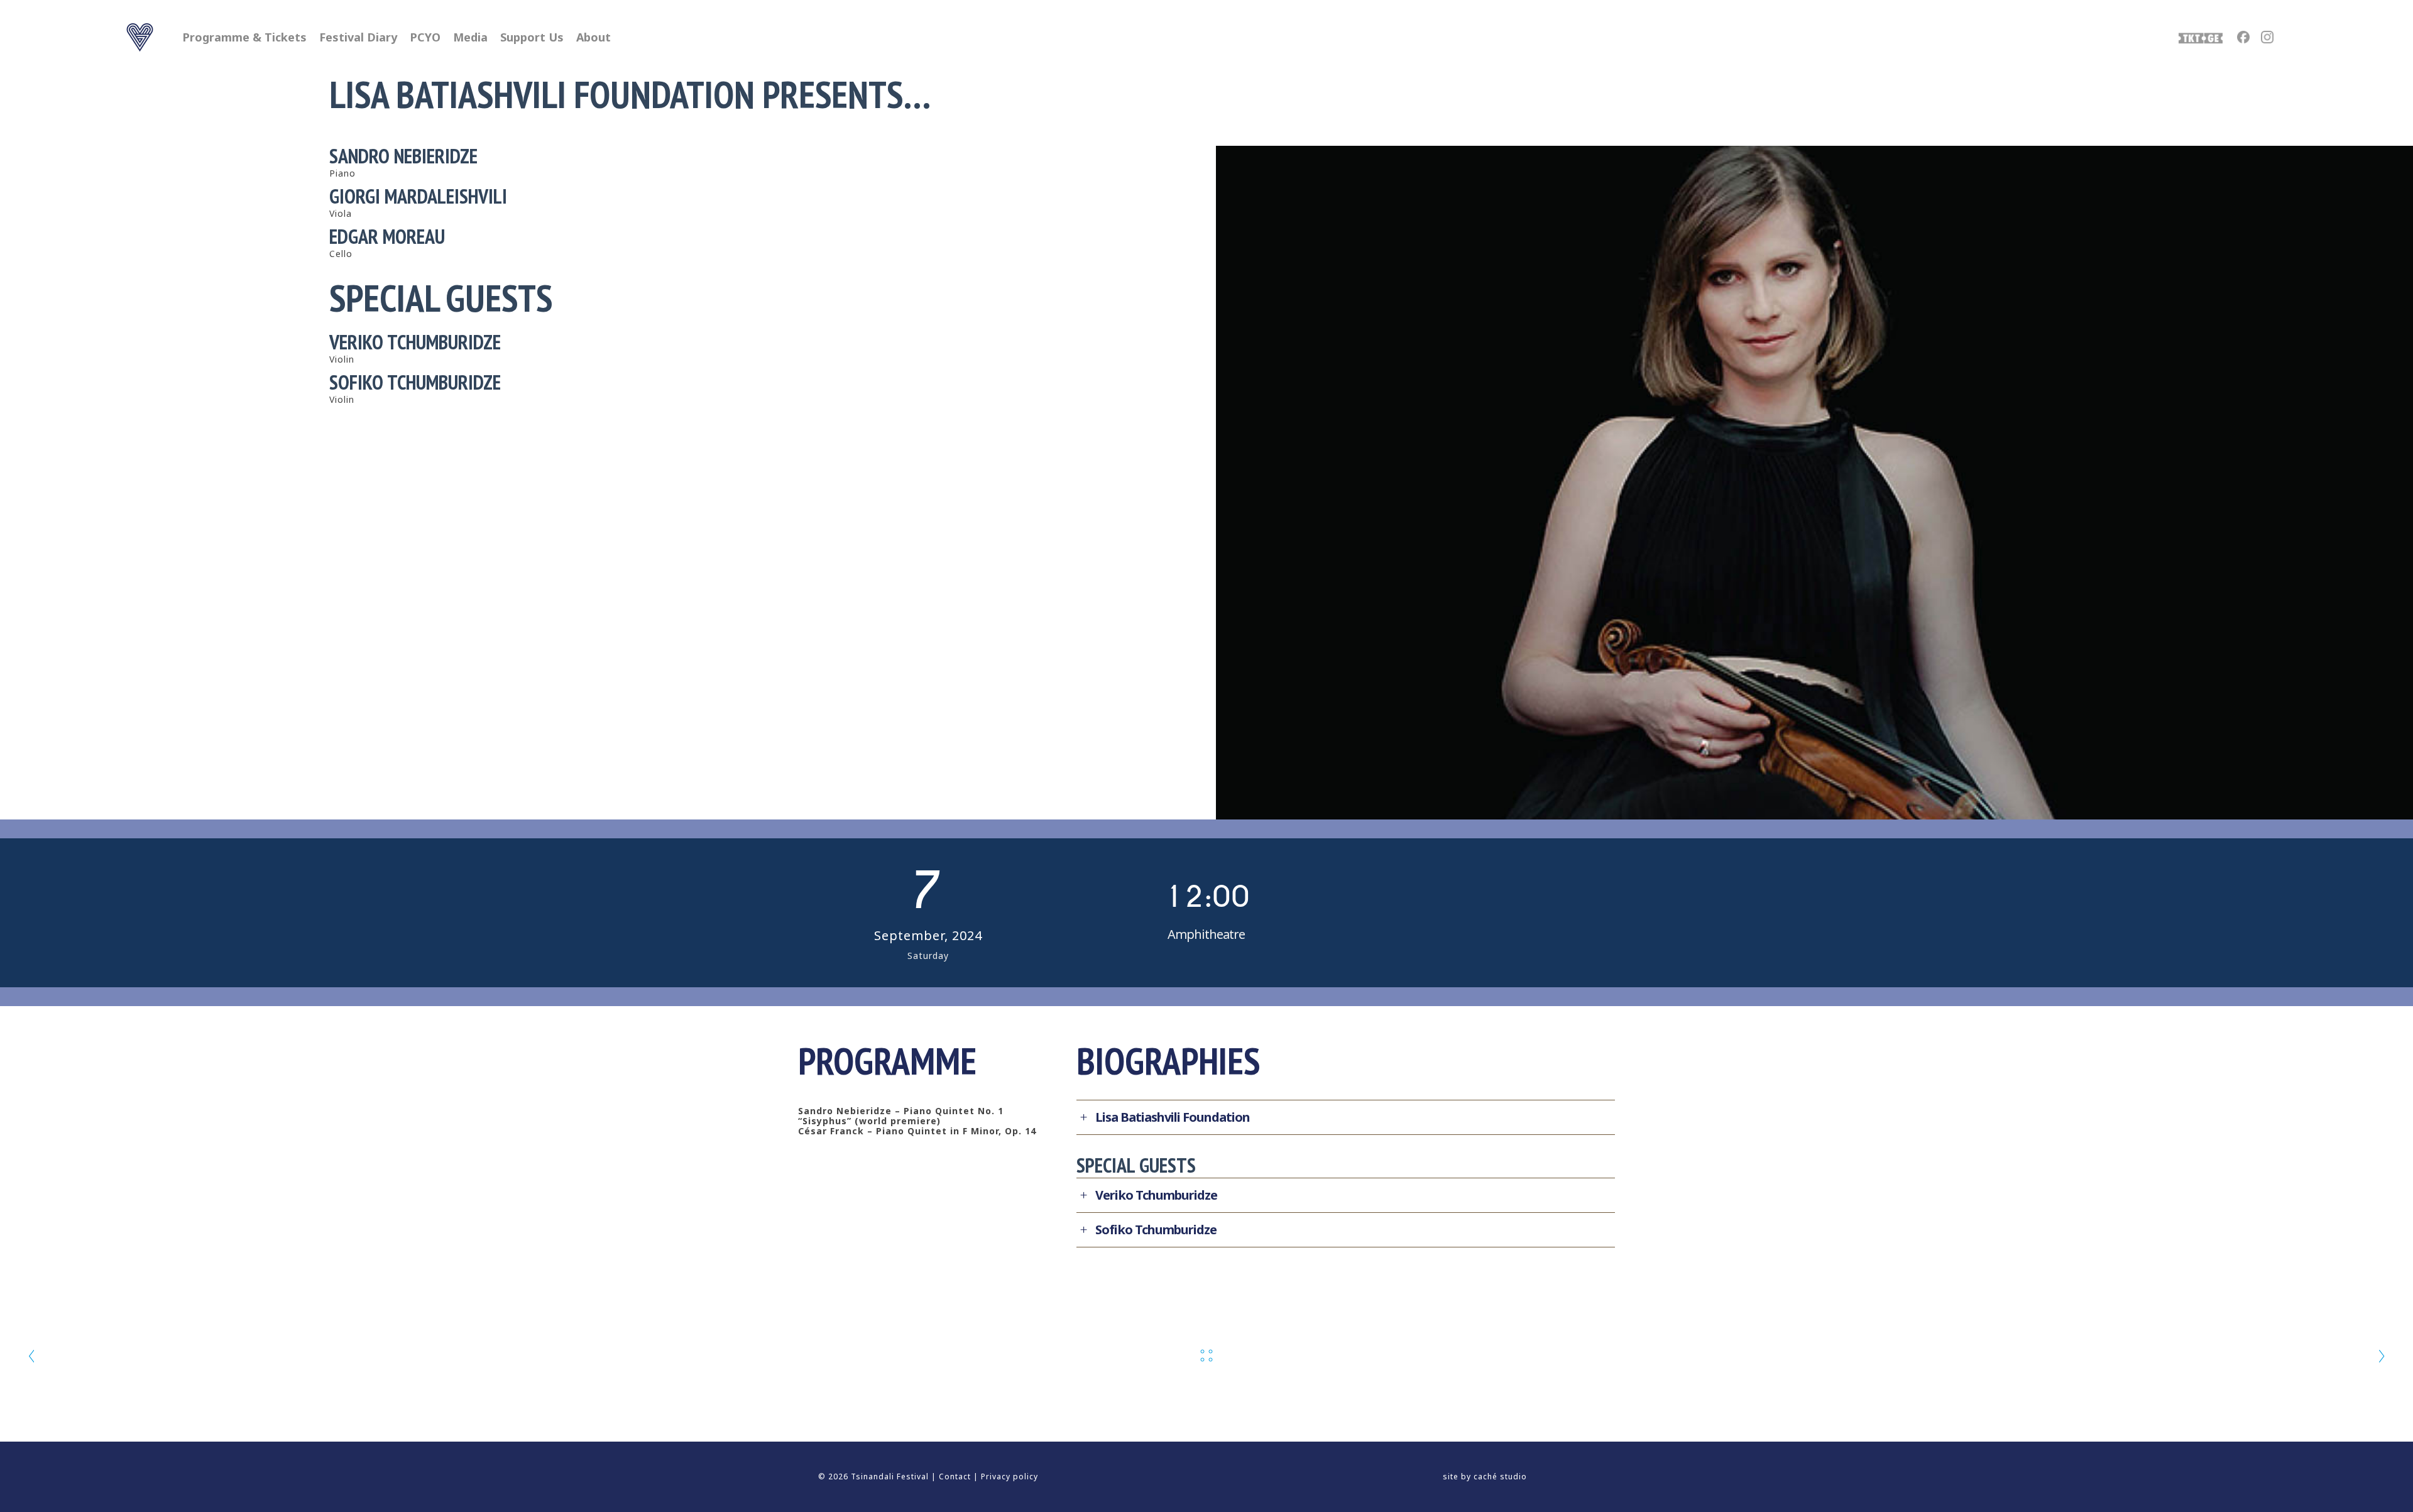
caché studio (1500, 1476)
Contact (955, 1476)
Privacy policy (1010, 1476)
